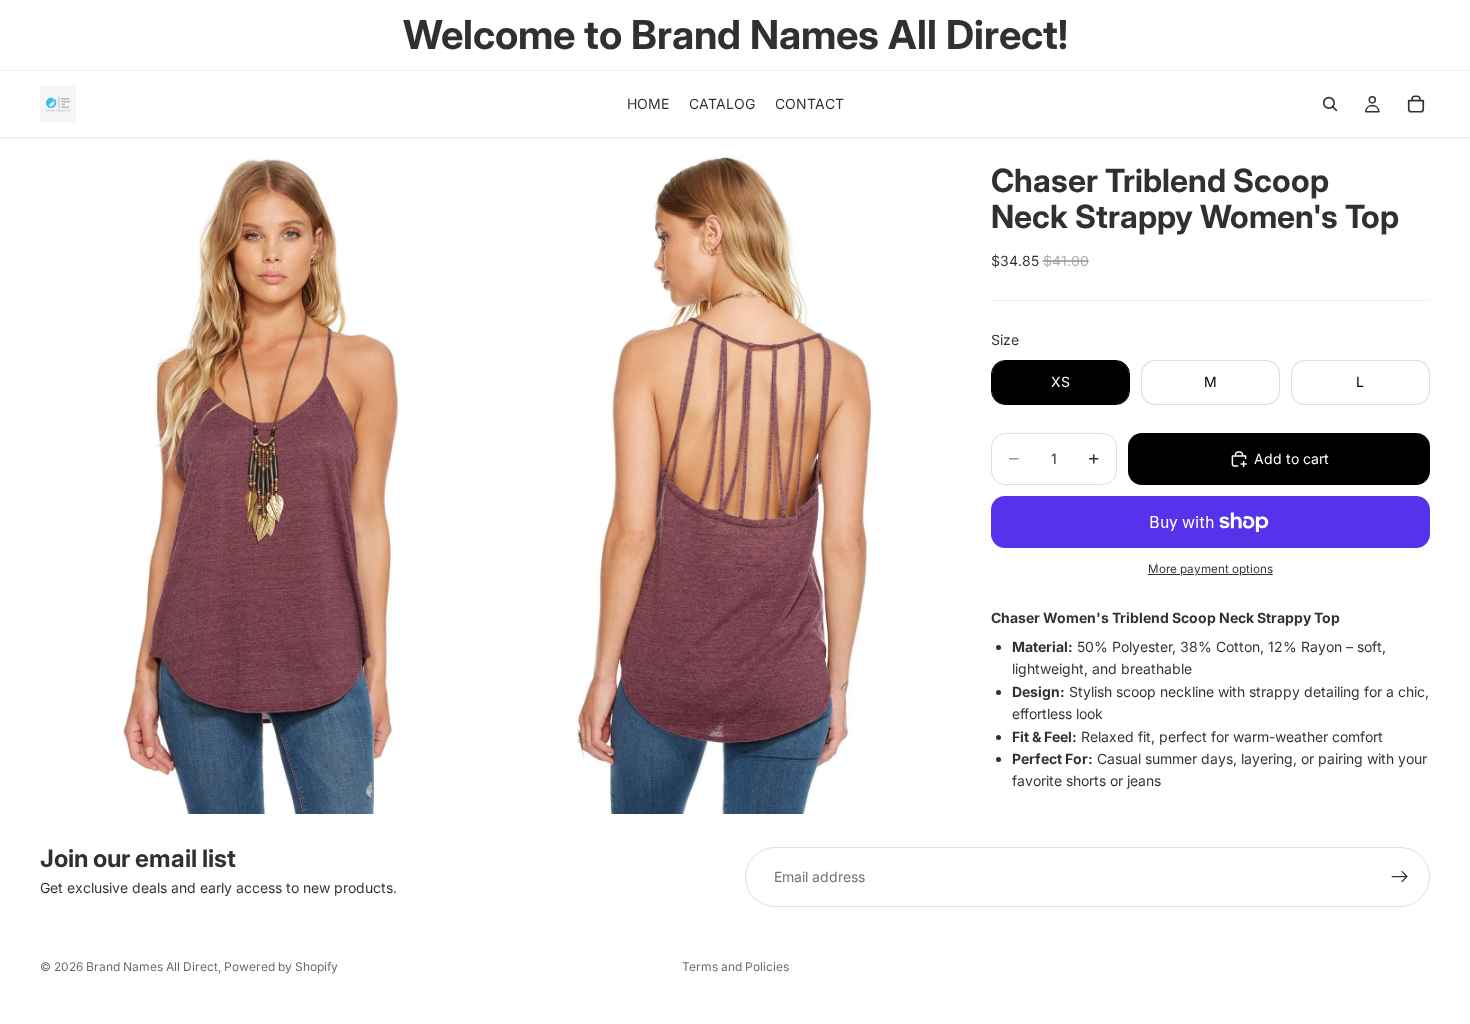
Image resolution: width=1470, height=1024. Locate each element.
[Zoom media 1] (265, 476)
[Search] (1330, 104)
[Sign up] (1400, 877)
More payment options (1210, 569)
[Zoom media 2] (718, 476)
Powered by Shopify (281, 966)
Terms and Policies (735, 966)
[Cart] (1416, 104)
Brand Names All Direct (152, 966)
